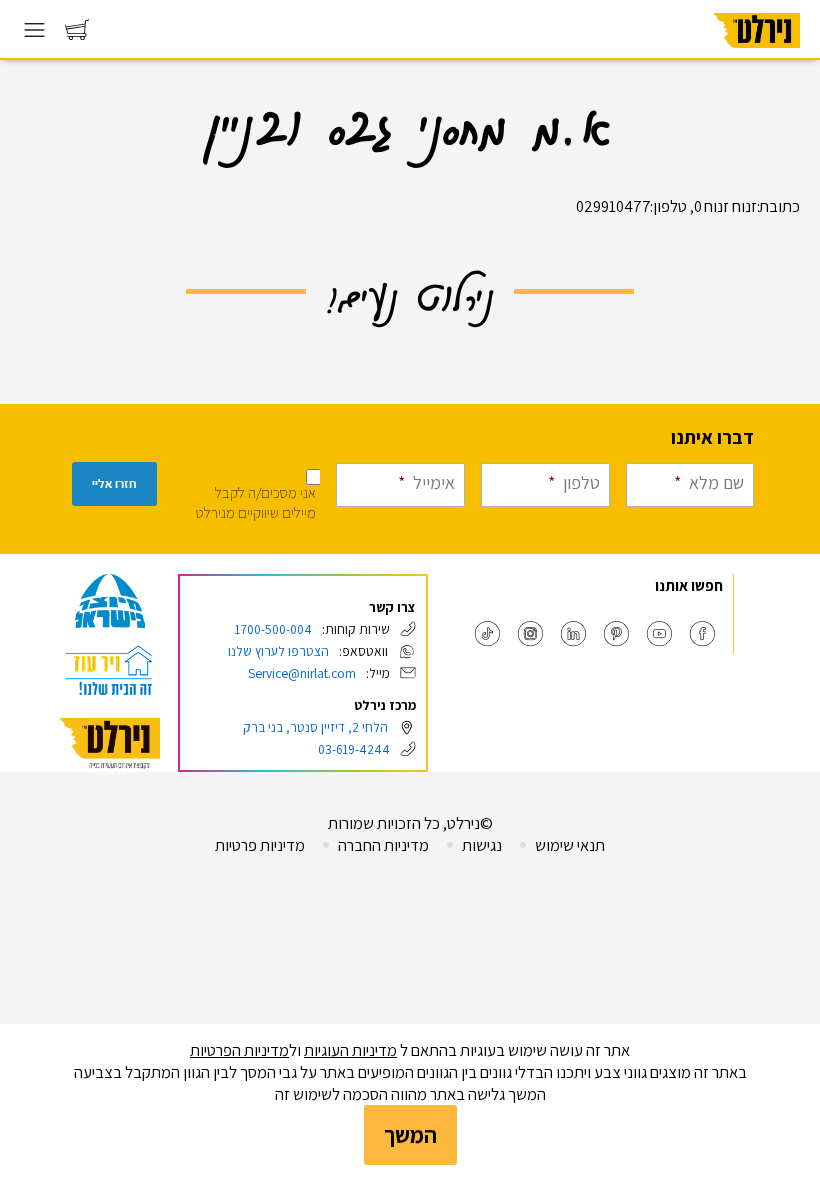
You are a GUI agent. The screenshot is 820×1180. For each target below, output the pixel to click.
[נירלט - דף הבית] (757, 54)
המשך (410, 1134)
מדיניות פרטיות (260, 845)
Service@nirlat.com (302, 673)
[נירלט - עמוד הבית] (110, 743)
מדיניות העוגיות (350, 1050)
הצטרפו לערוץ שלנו (278, 651)
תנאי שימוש (570, 845)
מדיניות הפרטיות (239, 1050)
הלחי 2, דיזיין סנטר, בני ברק (315, 727)
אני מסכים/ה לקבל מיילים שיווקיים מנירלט (256, 502)
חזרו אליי (114, 484)
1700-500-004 (273, 629)
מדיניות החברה (383, 845)
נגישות (482, 845)
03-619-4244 (354, 749)
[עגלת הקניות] (77, 34)
